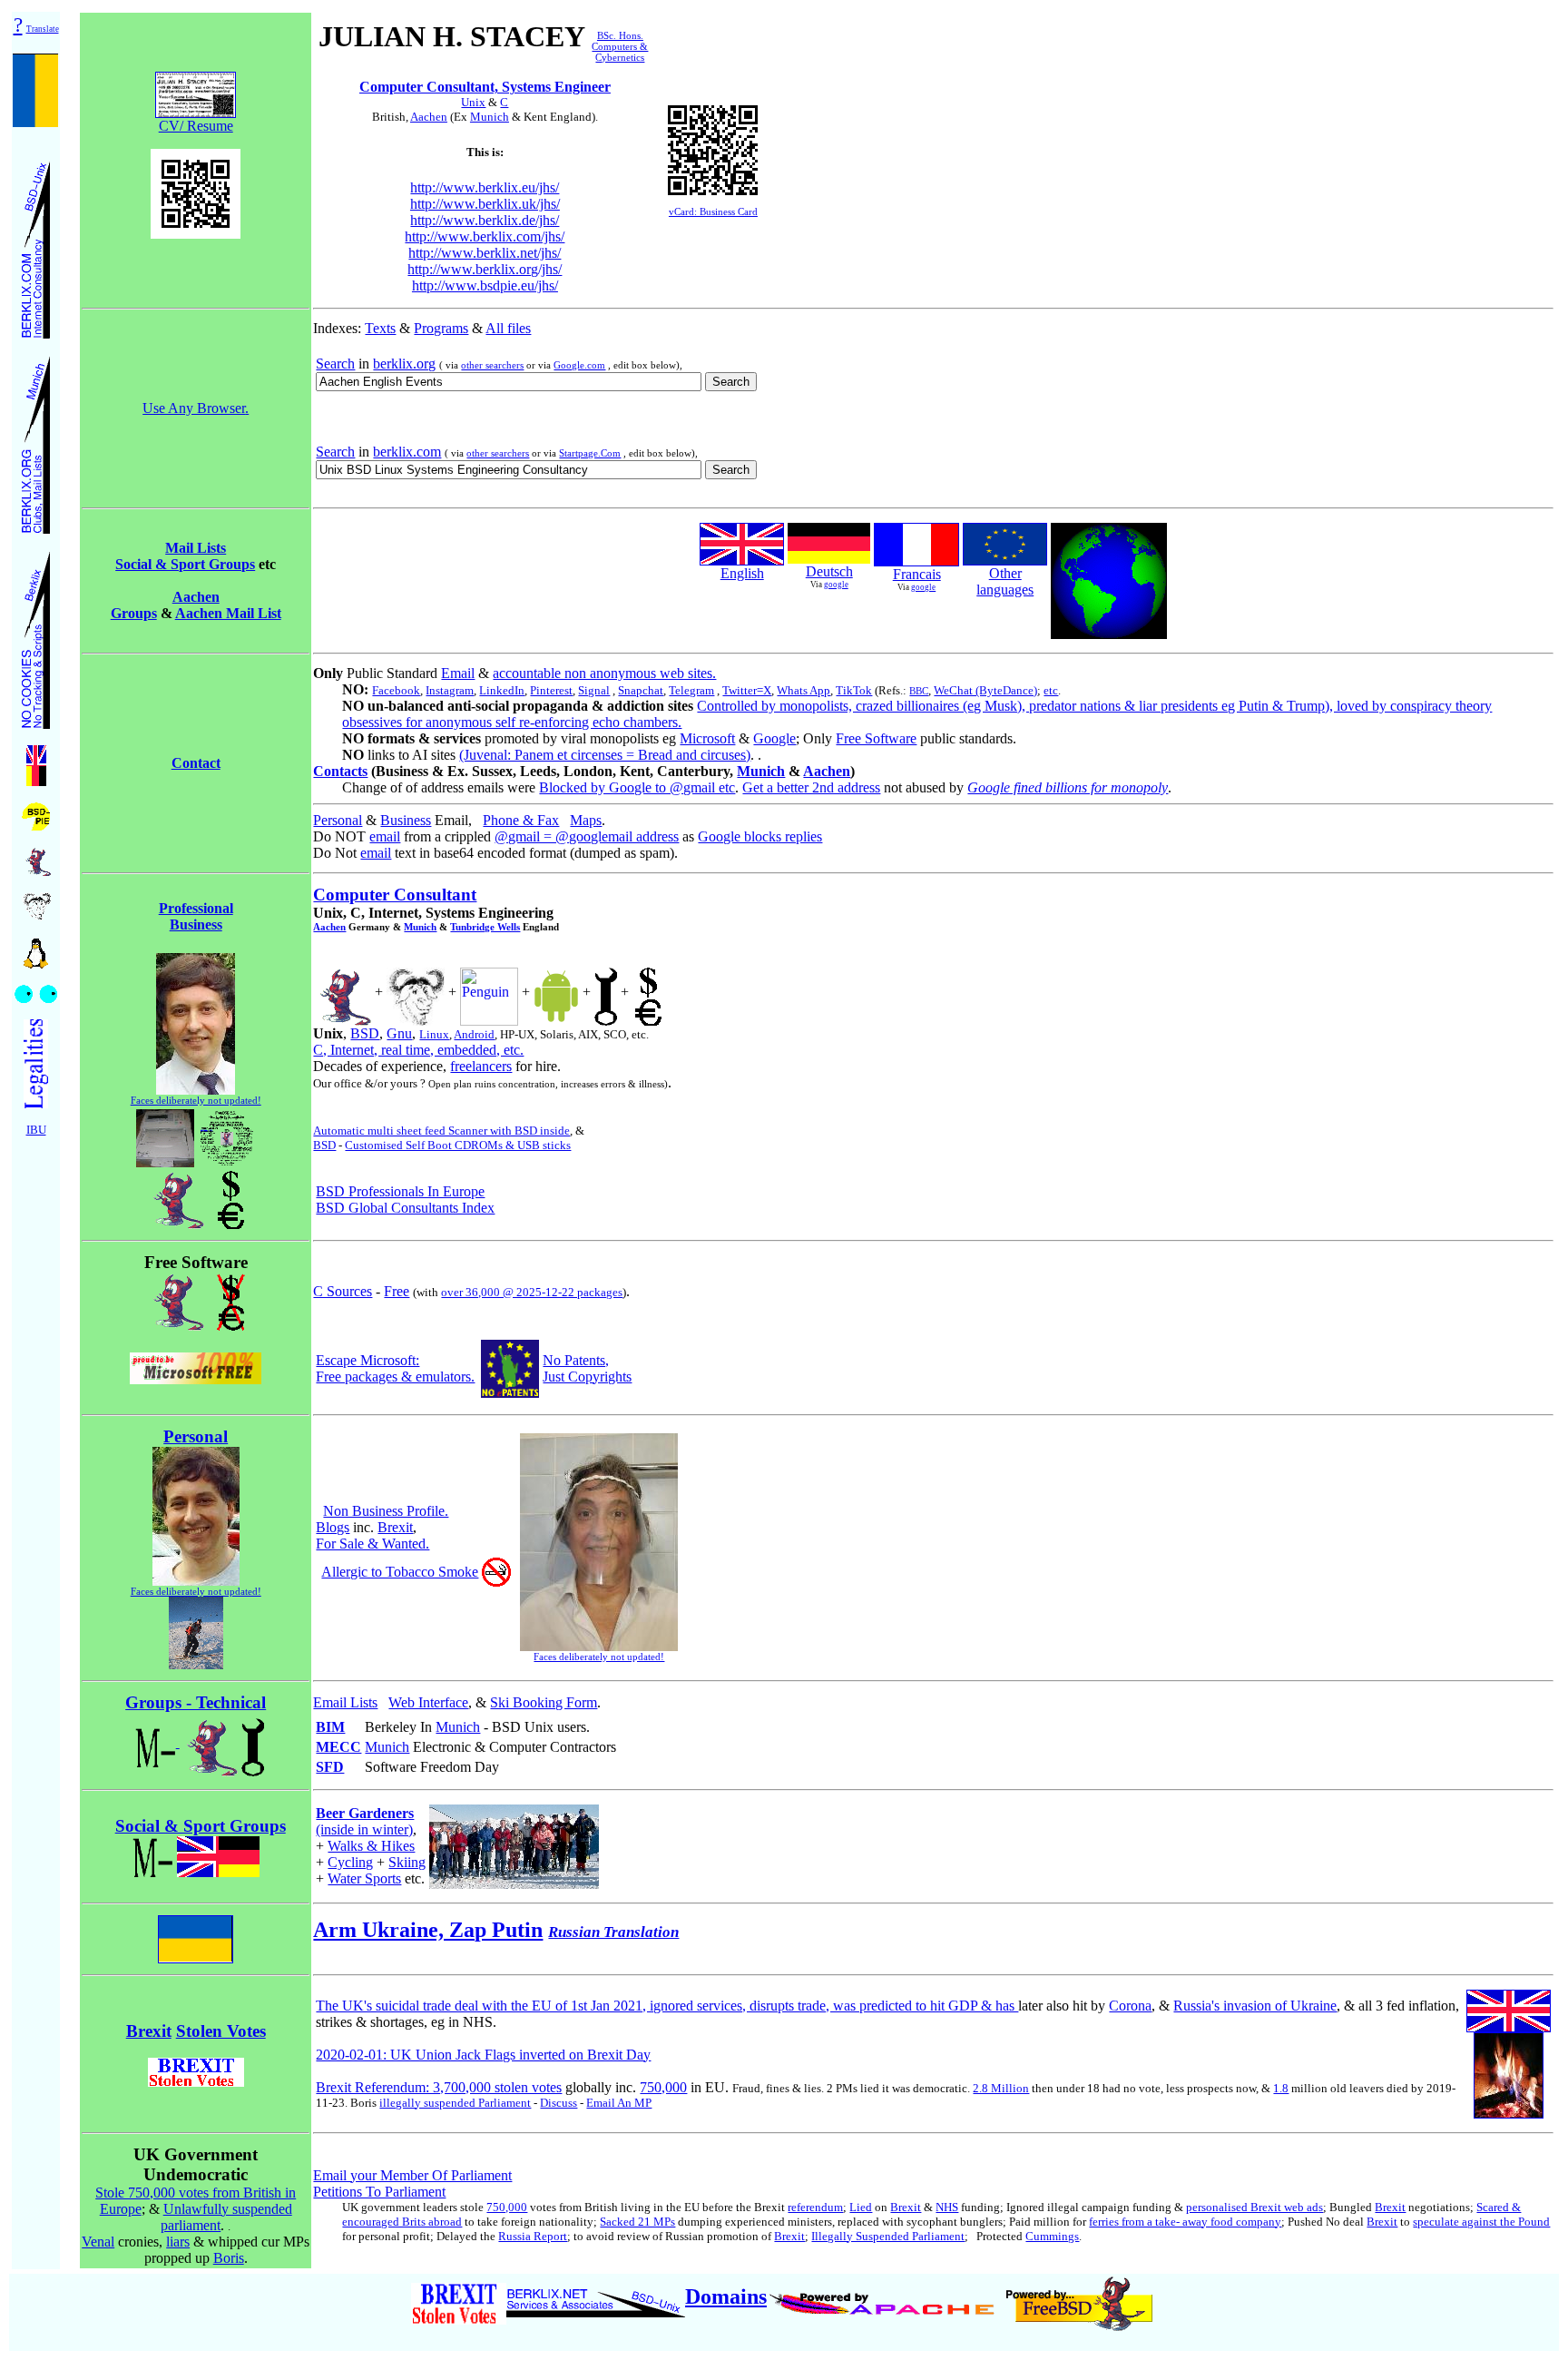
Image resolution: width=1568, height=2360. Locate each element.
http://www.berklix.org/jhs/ (485, 269)
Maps (586, 820)
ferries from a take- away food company (1185, 2222)
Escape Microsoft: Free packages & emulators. (395, 1368)
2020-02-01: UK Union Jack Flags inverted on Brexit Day (483, 2055)
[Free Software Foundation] (416, 992)
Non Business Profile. (386, 1511)
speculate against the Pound (1481, 2222)
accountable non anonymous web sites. (604, 673)
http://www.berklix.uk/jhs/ (485, 204)
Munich (490, 117)
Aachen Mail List (228, 613)
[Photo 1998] (196, 1581)
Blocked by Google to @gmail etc (637, 787)
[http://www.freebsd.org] (1079, 2296)
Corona (1130, 2006)
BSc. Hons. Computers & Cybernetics (620, 46)
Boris (229, 2258)
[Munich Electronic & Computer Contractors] (253, 1742)
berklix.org (404, 364)
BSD (365, 1033)
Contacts (340, 771)
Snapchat (641, 690)
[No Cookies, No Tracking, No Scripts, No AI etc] (36, 635)
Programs (441, 328)
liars (178, 2242)
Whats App (804, 690)
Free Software (876, 738)
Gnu (399, 1033)
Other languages (1005, 581)
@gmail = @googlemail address (587, 836)
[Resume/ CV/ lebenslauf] (606, 992)
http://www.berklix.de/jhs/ (485, 220)
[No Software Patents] (510, 1393)
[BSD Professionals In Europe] (36, 812)
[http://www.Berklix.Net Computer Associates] (596, 2296)
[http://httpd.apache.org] (884, 2296)
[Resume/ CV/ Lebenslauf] (648, 992)
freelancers (481, 1066)
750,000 (663, 2087)
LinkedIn (502, 690)
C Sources (343, 1291)
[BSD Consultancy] (175, 1195)
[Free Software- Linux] (36, 947)
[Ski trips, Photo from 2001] (196, 1664)
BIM (330, 1727)
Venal (98, 2242)
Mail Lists (196, 548)
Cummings (1052, 2236)
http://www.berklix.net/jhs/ (485, 253)
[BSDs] (175, 1297)
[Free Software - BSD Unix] (36, 856)
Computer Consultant (395, 895)
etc (1051, 690)
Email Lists (345, 1702)
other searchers (492, 365)
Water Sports (364, 1878)
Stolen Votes (221, 2031)
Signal (594, 690)
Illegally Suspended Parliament (888, 2236)
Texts (380, 328)
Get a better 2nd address (811, 787)
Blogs (333, 1527)
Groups (134, 613)
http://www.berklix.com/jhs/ (485, 236)
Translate (43, 29)
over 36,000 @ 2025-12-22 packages (532, 1292)
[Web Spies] (36, 989)
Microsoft (707, 738)
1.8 (1281, 2088)
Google (774, 738)
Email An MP (619, 2103)
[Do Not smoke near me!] (496, 1582)
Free (397, 1291)
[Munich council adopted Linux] (489, 992)
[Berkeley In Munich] (230, 1297)
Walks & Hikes (371, 1846)
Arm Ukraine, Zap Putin (428, 1930)
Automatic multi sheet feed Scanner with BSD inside (441, 1131)
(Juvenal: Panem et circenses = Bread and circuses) (605, 755)
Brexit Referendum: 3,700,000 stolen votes (439, 2087)
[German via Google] (829, 559)
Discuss (559, 2103)
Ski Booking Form (544, 1702)
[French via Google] (916, 561)
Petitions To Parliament (379, 2192)
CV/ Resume (196, 126)
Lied (861, 2207)
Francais (917, 574)
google (836, 585)
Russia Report (533, 2236)
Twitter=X (747, 690)
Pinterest (551, 690)
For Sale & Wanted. (372, 1544)
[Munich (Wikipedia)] (153, 1851)
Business (406, 820)
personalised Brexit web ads (1254, 2207)
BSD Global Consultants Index (405, 1208)
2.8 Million (1001, 2088)
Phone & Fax (521, 820)
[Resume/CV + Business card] (196, 90)
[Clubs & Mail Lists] (218, 1851)
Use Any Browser (194, 408)
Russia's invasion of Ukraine (1255, 2006)
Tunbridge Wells (485, 927)
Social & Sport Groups (185, 564)
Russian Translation (613, 1932)
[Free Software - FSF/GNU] (36, 901)
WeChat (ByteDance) (985, 690)
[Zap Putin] (196, 1934)
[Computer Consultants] (36, 245)
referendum (815, 2207)
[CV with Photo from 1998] (196, 1090)
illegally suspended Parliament (455, 2103)
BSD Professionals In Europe (400, 1191)
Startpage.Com (590, 453)
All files (508, 328)
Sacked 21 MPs (637, 2222)
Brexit (395, 1527)
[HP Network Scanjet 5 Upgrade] (165, 1133)
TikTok (854, 690)
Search (335, 364)
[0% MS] (196, 1379)
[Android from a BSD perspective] (556, 992)
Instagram (450, 690)
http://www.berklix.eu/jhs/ (485, 187)
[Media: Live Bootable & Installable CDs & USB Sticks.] (227, 1133)
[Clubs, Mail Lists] (36, 440)
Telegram (691, 690)
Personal (338, 820)
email (385, 836)
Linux (434, 1034)
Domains (726, 2296)
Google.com (579, 365)
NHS (947, 2207)
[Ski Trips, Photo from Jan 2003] (514, 1841)
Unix (473, 102)
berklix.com (407, 452)
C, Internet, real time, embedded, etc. (418, 1050)
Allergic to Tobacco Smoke (400, 1572)
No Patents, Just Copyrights (587, 1368)
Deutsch (829, 571)
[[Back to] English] (742, 560)
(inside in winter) (365, 1821)
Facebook (396, 690)
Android (474, 1034)
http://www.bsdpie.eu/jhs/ (485, 285)
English (742, 573)
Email (458, 673)
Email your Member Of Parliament (412, 2175)
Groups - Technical (196, 1702)
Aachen (429, 117)
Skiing (407, 1862)
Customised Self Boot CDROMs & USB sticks (458, 1145)
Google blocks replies (760, 836)
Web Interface (428, 1702)
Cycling (350, 1862)
